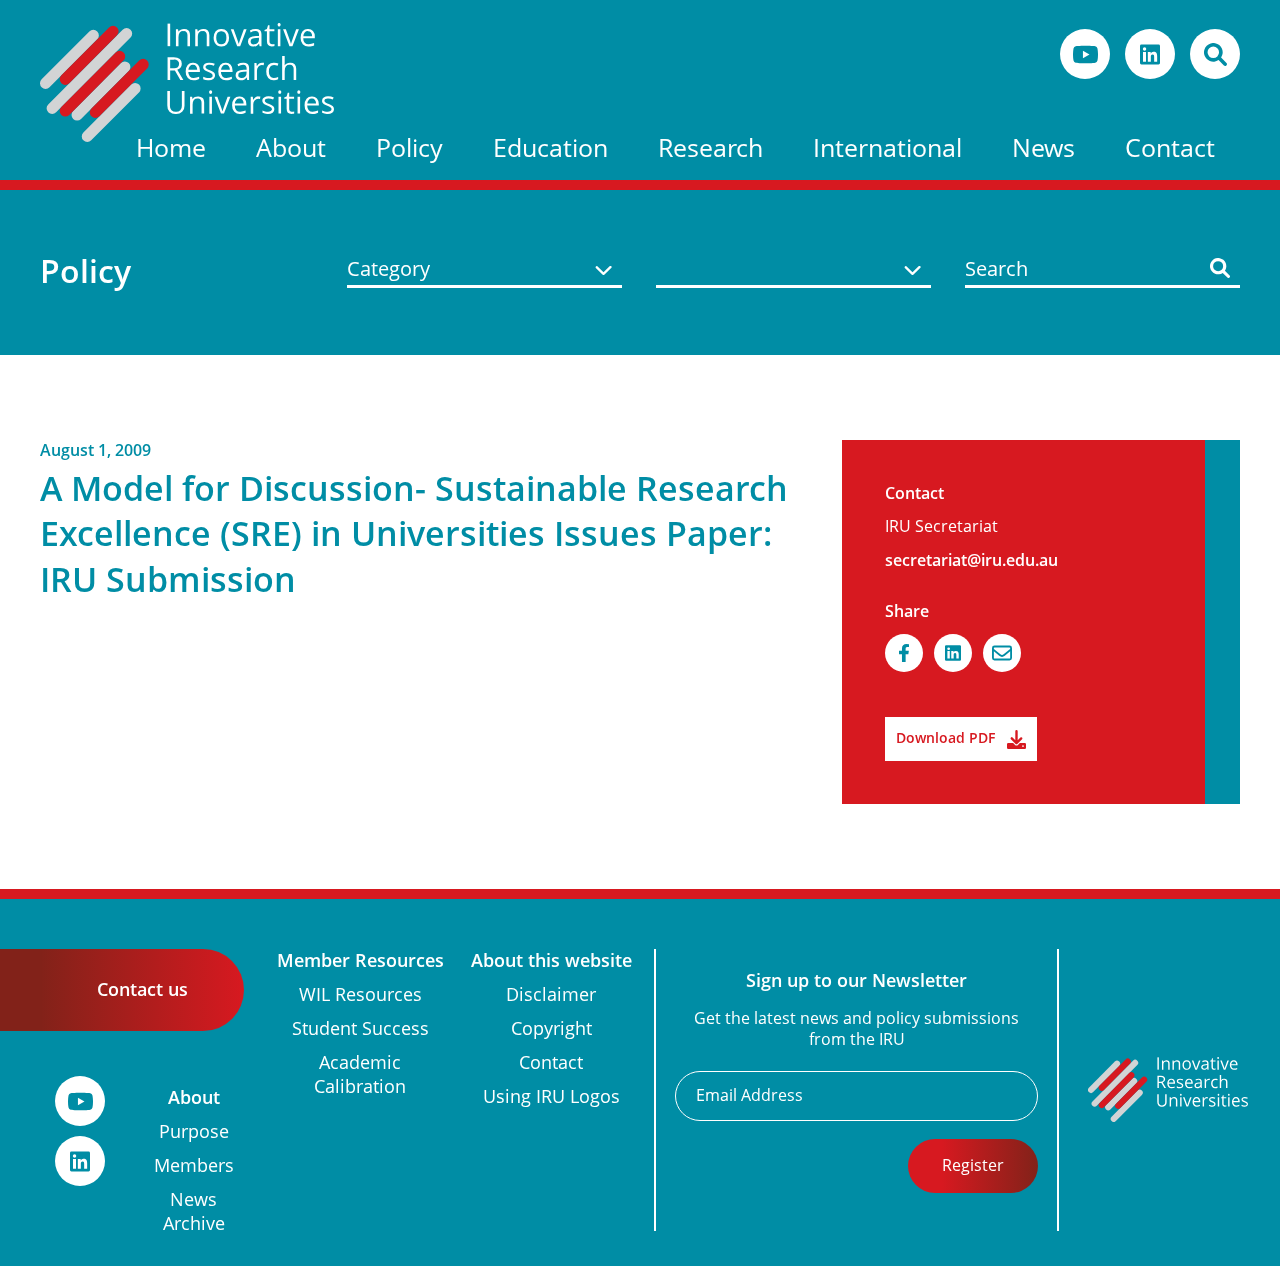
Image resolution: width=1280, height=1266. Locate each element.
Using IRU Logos (551, 1096)
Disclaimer (551, 994)
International (887, 148)
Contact (1170, 148)
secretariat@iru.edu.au (971, 560)
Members (194, 1165)
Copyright (551, 1028)
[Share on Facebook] (904, 653)
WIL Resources (360, 994)
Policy (409, 148)
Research (710, 148)
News (1043, 148)
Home (171, 148)
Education (550, 148)
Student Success (360, 1028)
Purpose (194, 1131)
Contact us (142, 989)
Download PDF (945, 738)
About (291, 148)
